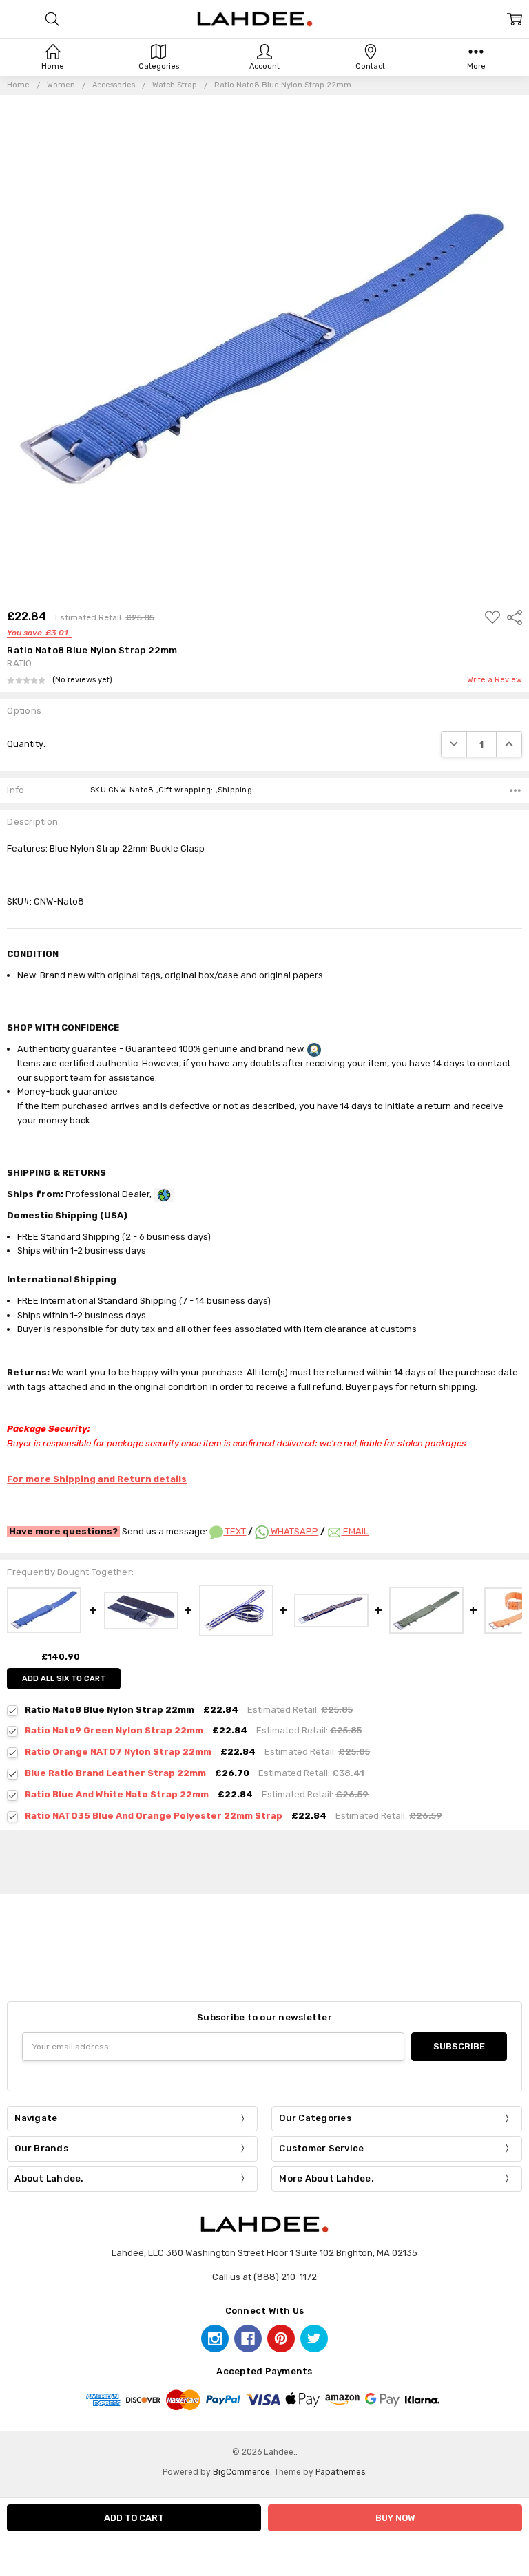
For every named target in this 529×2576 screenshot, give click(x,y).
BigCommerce (241, 2472)
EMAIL (355, 1531)
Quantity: (26, 744)
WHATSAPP (293, 1531)
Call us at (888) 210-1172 (264, 2277)
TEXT (235, 1531)
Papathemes (340, 2472)
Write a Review (495, 680)
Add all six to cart (64, 1679)
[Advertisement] (264, 1859)
